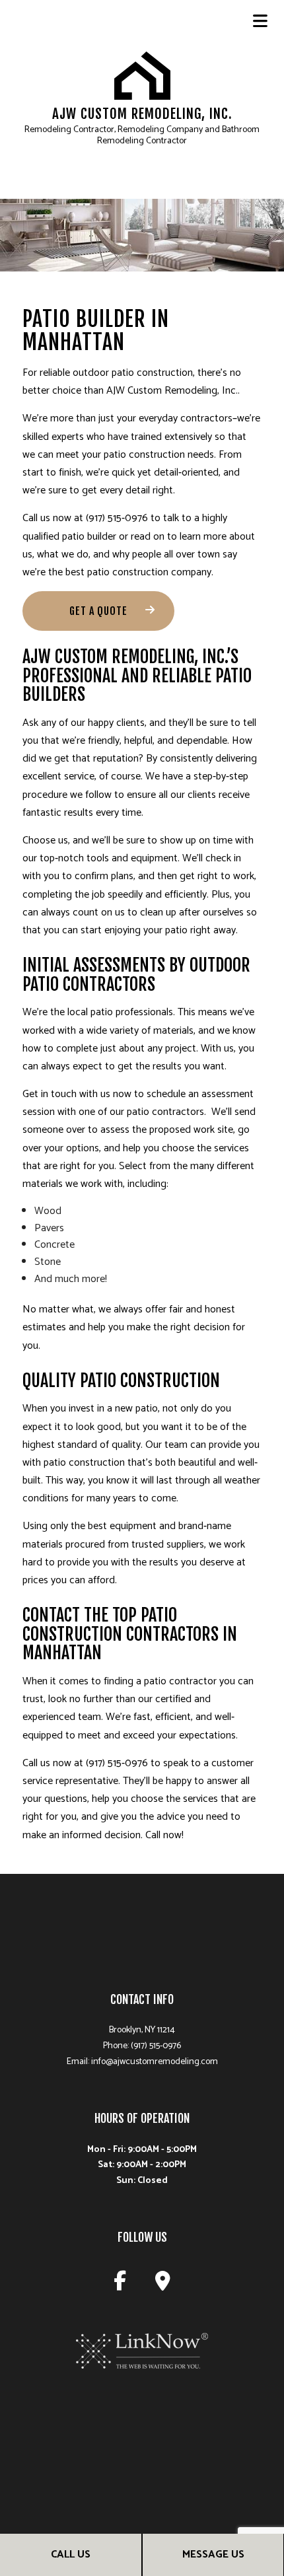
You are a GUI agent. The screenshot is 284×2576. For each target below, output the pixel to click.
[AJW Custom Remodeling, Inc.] (142, 75)
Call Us (71, 2555)
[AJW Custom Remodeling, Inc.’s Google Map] (163, 2285)
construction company (162, 572)
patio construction (152, 373)
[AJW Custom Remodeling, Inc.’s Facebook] (120, 2285)
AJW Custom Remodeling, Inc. (142, 114)
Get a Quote (98, 611)
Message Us (213, 2555)
